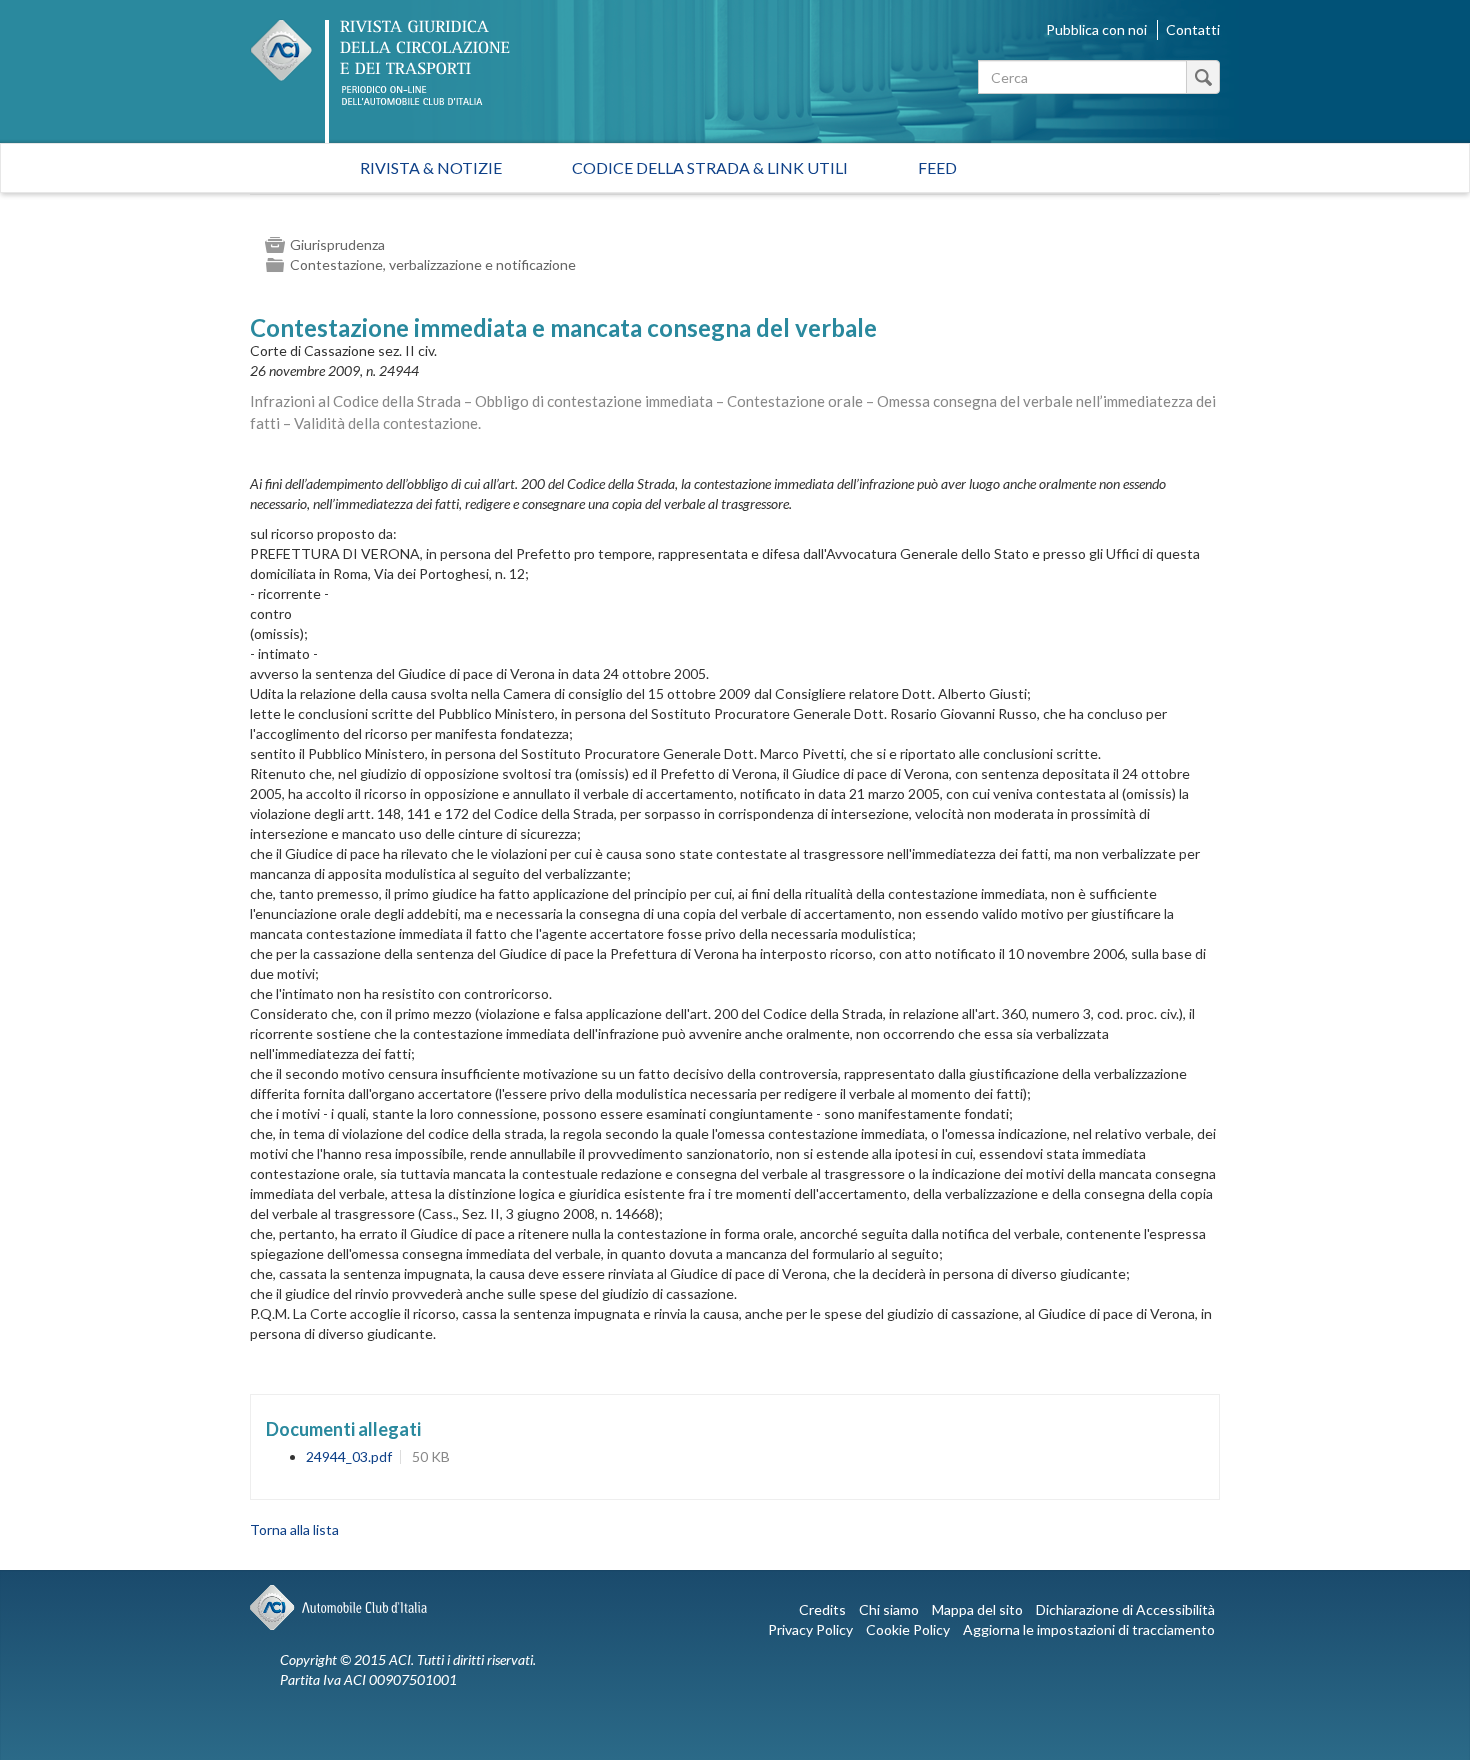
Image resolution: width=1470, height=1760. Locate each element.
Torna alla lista (294, 1529)
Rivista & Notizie (431, 167)
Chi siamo (889, 1609)
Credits (822, 1609)
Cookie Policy (908, 1629)
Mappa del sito (977, 1609)
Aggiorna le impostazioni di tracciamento (1089, 1629)
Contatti (1193, 29)
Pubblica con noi (1096, 29)
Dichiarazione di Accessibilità (1125, 1609)
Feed (937, 167)
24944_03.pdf (349, 1456)
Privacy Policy (810, 1629)
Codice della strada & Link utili (710, 167)
